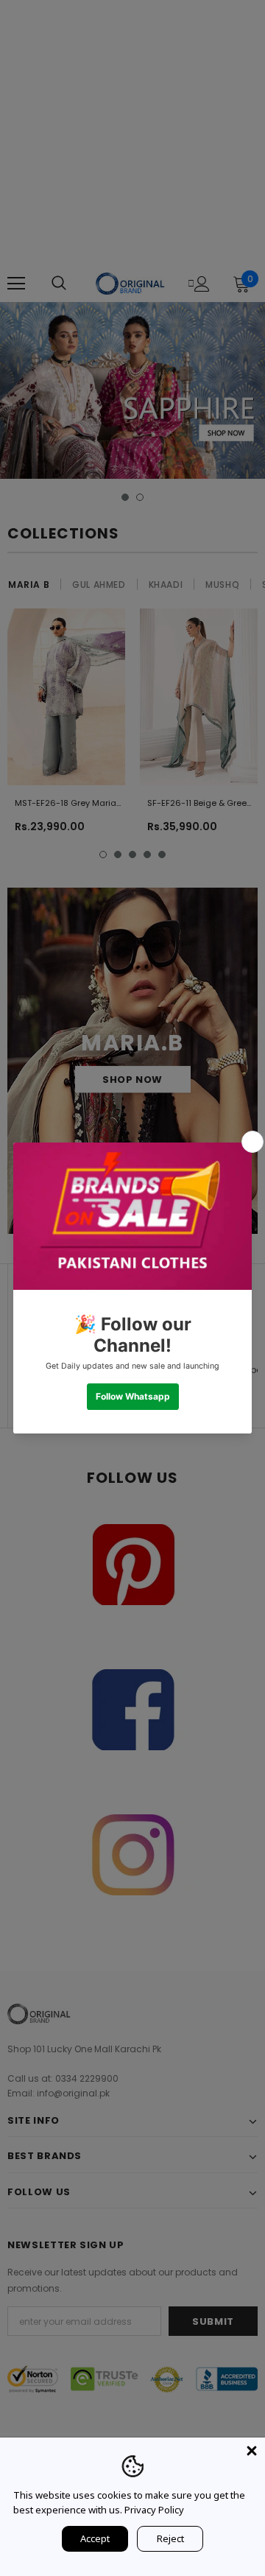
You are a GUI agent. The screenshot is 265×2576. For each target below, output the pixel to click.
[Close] (252, 2451)
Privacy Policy (154, 2510)
